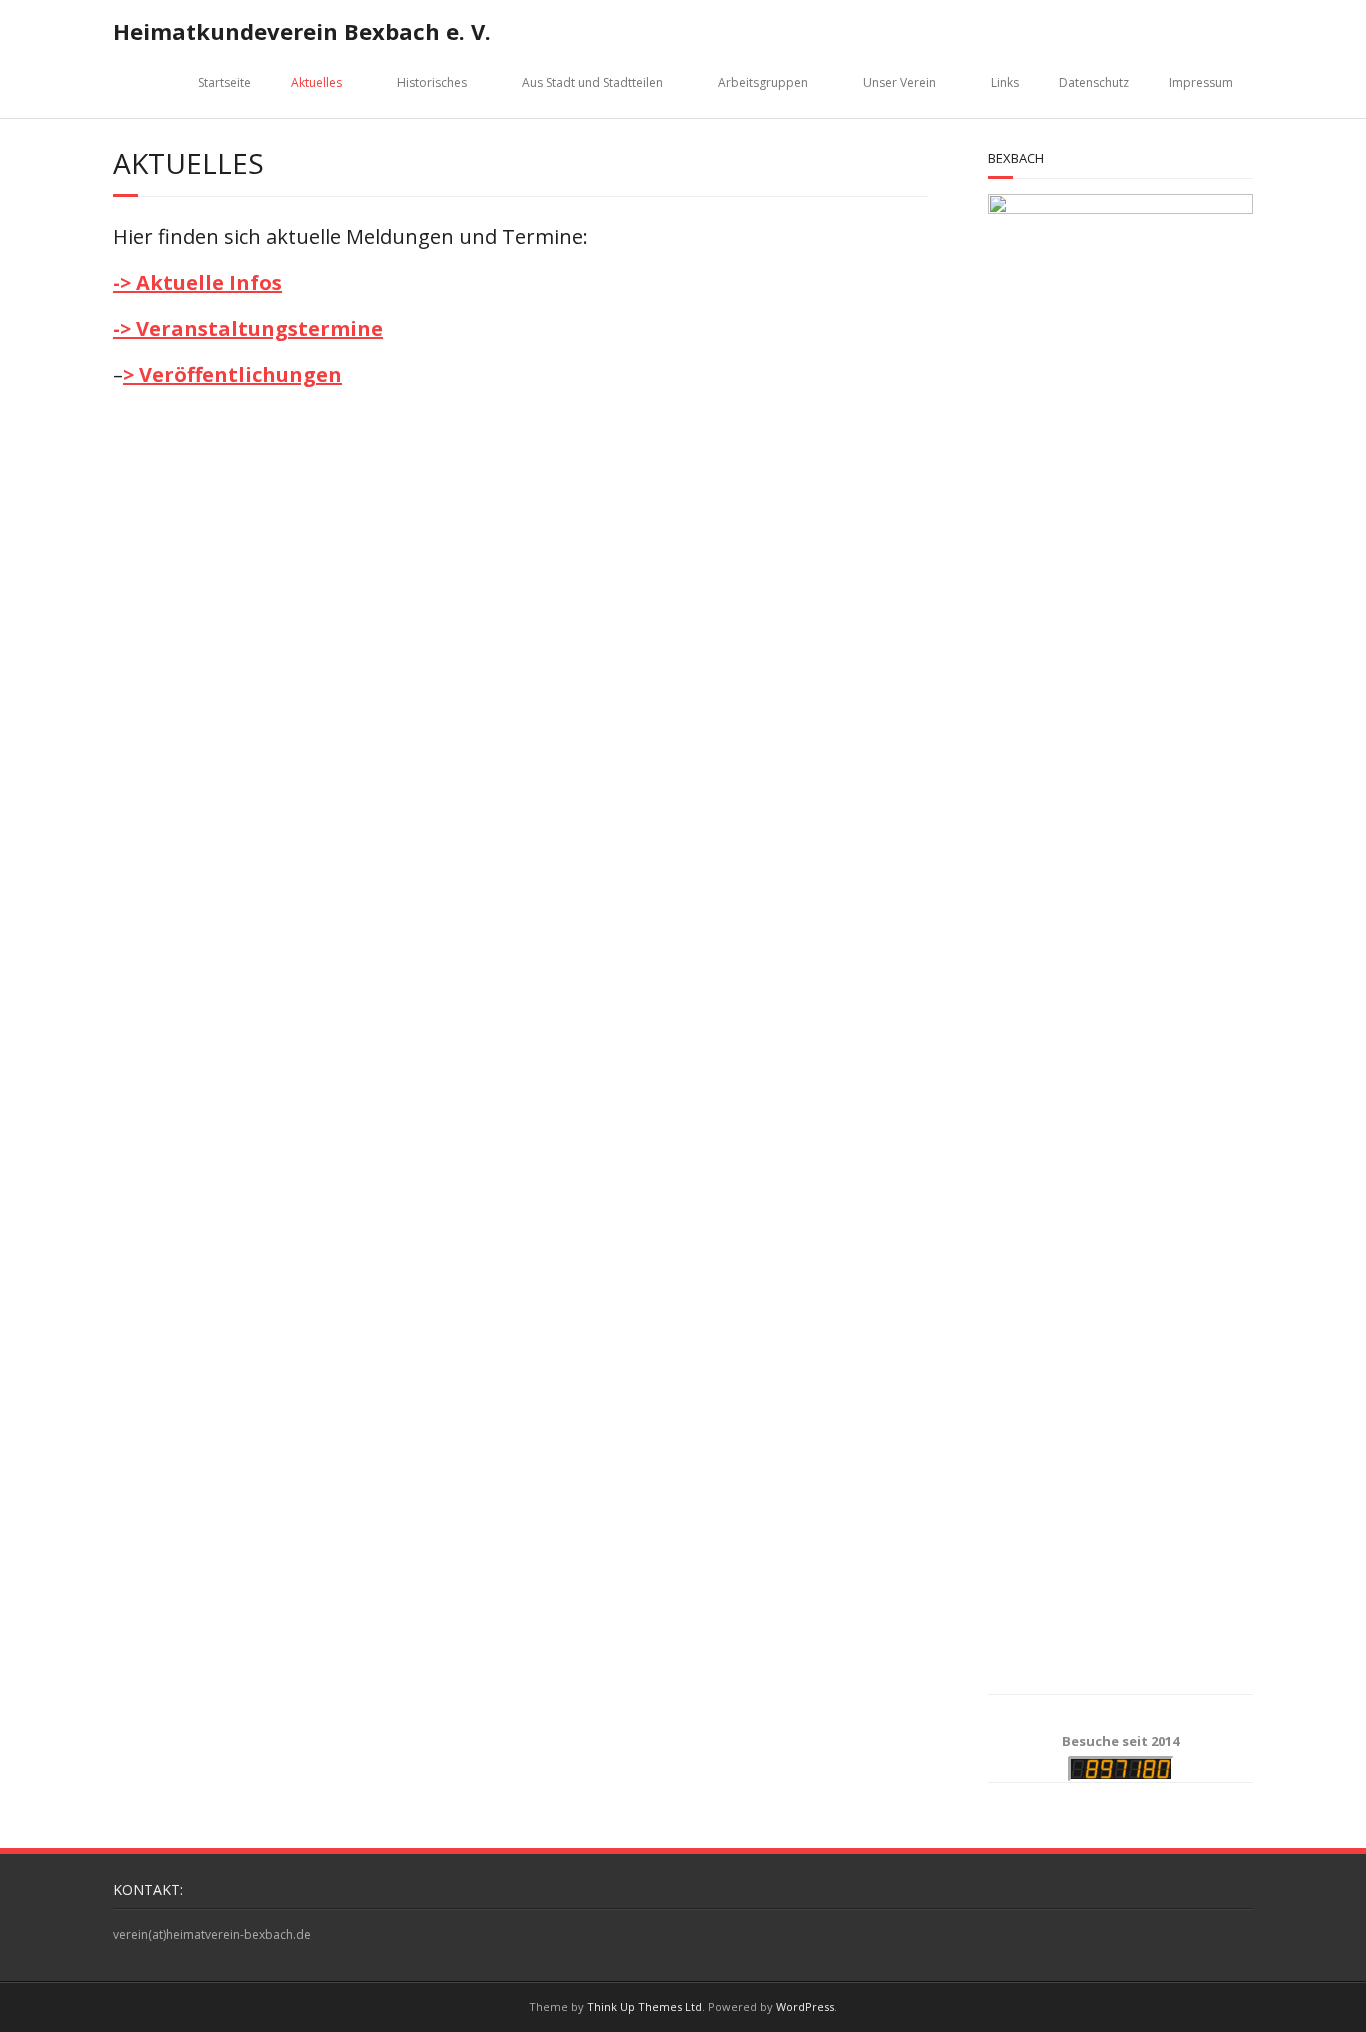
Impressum (1201, 82)
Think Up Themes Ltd (644, 2006)
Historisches (432, 82)
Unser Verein (899, 82)
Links (1005, 82)
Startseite (224, 82)
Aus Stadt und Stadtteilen (592, 82)
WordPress (805, 2006)
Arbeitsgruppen (763, 82)
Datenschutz (1094, 82)
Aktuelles (316, 82)
